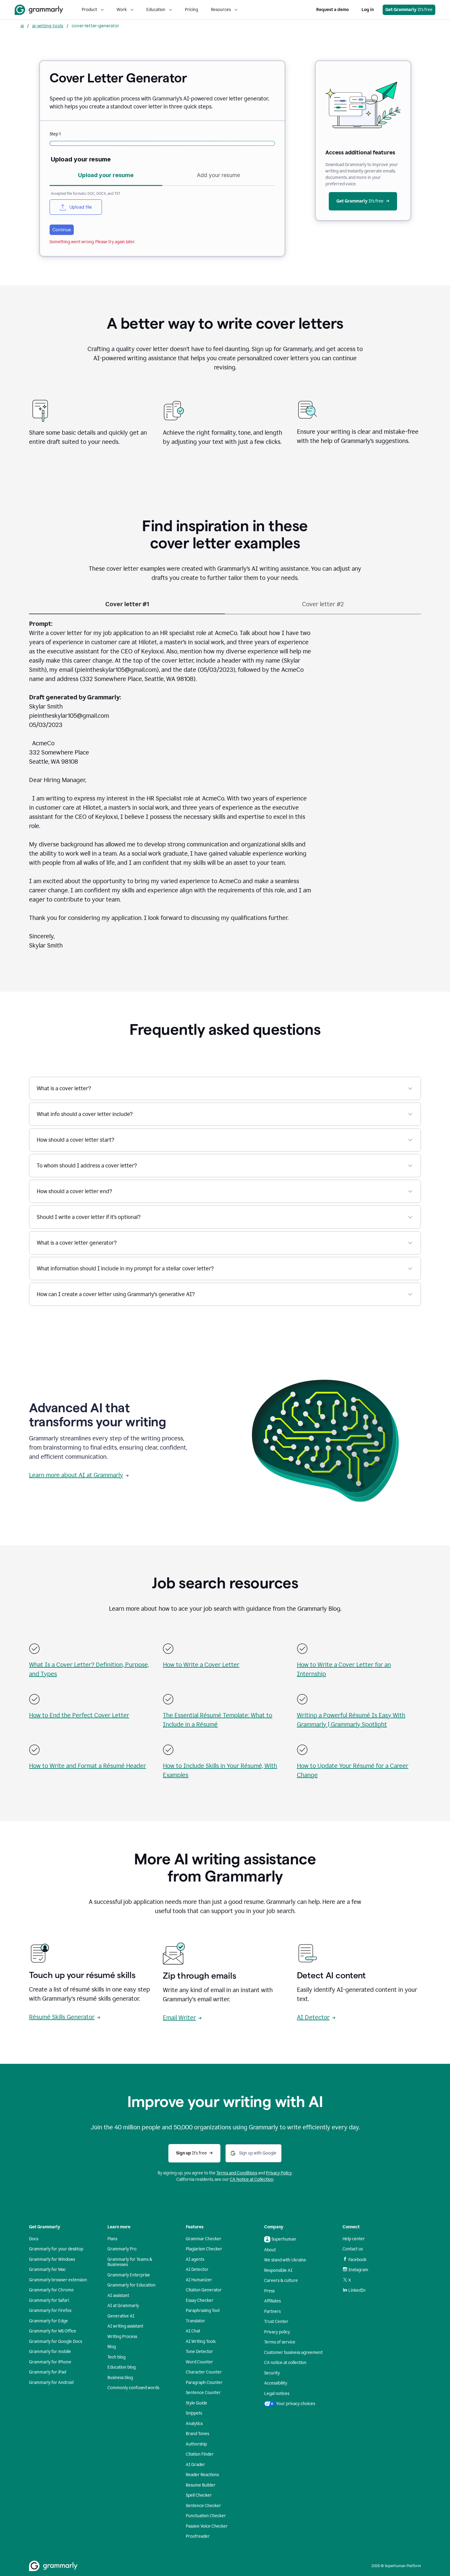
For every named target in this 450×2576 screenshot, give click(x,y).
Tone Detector (199, 2352)
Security (272, 2373)
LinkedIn (357, 2290)
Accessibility (276, 2383)
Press (269, 2291)
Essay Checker (200, 2300)
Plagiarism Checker (204, 2249)
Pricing (191, 10)
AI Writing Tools (201, 2341)
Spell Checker (199, 2495)
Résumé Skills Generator (62, 2017)
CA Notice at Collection (252, 2179)
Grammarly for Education (131, 2285)
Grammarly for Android (51, 2383)
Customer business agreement (293, 2353)
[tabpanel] (162, 202)
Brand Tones (197, 2434)
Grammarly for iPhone (50, 2362)
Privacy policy (277, 2332)
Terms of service (280, 2342)
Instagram (358, 2270)
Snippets (194, 2413)
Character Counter (204, 2372)
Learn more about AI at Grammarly (76, 1475)
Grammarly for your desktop (56, 2249)
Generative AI (121, 2316)
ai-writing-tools (48, 26)
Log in (368, 10)
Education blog (122, 2367)
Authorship (196, 2444)
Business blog (120, 2378)
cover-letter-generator (95, 26)
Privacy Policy (279, 2173)
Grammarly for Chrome (51, 2290)
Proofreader (198, 2536)
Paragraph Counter (204, 2383)
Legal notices (277, 2394)
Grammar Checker (204, 2239)
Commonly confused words (133, 2388)
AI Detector (313, 2017)
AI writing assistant (125, 2326)
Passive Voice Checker (207, 2526)
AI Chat (193, 2331)
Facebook (357, 2260)
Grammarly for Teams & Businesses (130, 2262)
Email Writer (179, 2018)
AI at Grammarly (123, 2306)
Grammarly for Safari (49, 2300)
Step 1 (55, 134)
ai (22, 26)
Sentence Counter (203, 2393)
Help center (354, 2239)
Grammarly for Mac (47, 2270)
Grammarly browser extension (58, 2280)
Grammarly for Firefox (50, 2311)
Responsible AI (278, 2270)
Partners (272, 2311)
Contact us (353, 2249)
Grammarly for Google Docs (56, 2341)
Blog (112, 2347)
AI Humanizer (199, 2280)
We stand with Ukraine (285, 2260)
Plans (112, 2239)
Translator (195, 2321)
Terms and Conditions (237, 2173)
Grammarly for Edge (49, 2321)
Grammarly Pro (122, 2249)
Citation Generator (204, 2290)
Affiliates (272, 2301)
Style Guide (197, 2403)
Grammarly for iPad (48, 2372)
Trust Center (276, 2322)
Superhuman (284, 2239)
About (270, 2250)
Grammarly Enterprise (129, 2275)
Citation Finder (200, 2454)
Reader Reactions (202, 2475)
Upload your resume (81, 159)
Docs (34, 2239)
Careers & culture (281, 2281)
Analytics (194, 2424)
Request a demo (332, 10)
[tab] (106, 177)
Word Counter (199, 2362)
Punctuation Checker (206, 2516)
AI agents (195, 2259)
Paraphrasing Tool (203, 2311)
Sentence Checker (203, 2506)
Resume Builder (201, 2485)
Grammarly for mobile (50, 2352)
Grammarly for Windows (52, 2259)
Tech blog (116, 2357)
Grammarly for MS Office (53, 2331)
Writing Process (122, 2337)
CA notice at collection (285, 2363)
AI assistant (118, 2296)
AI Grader (195, 2465)
